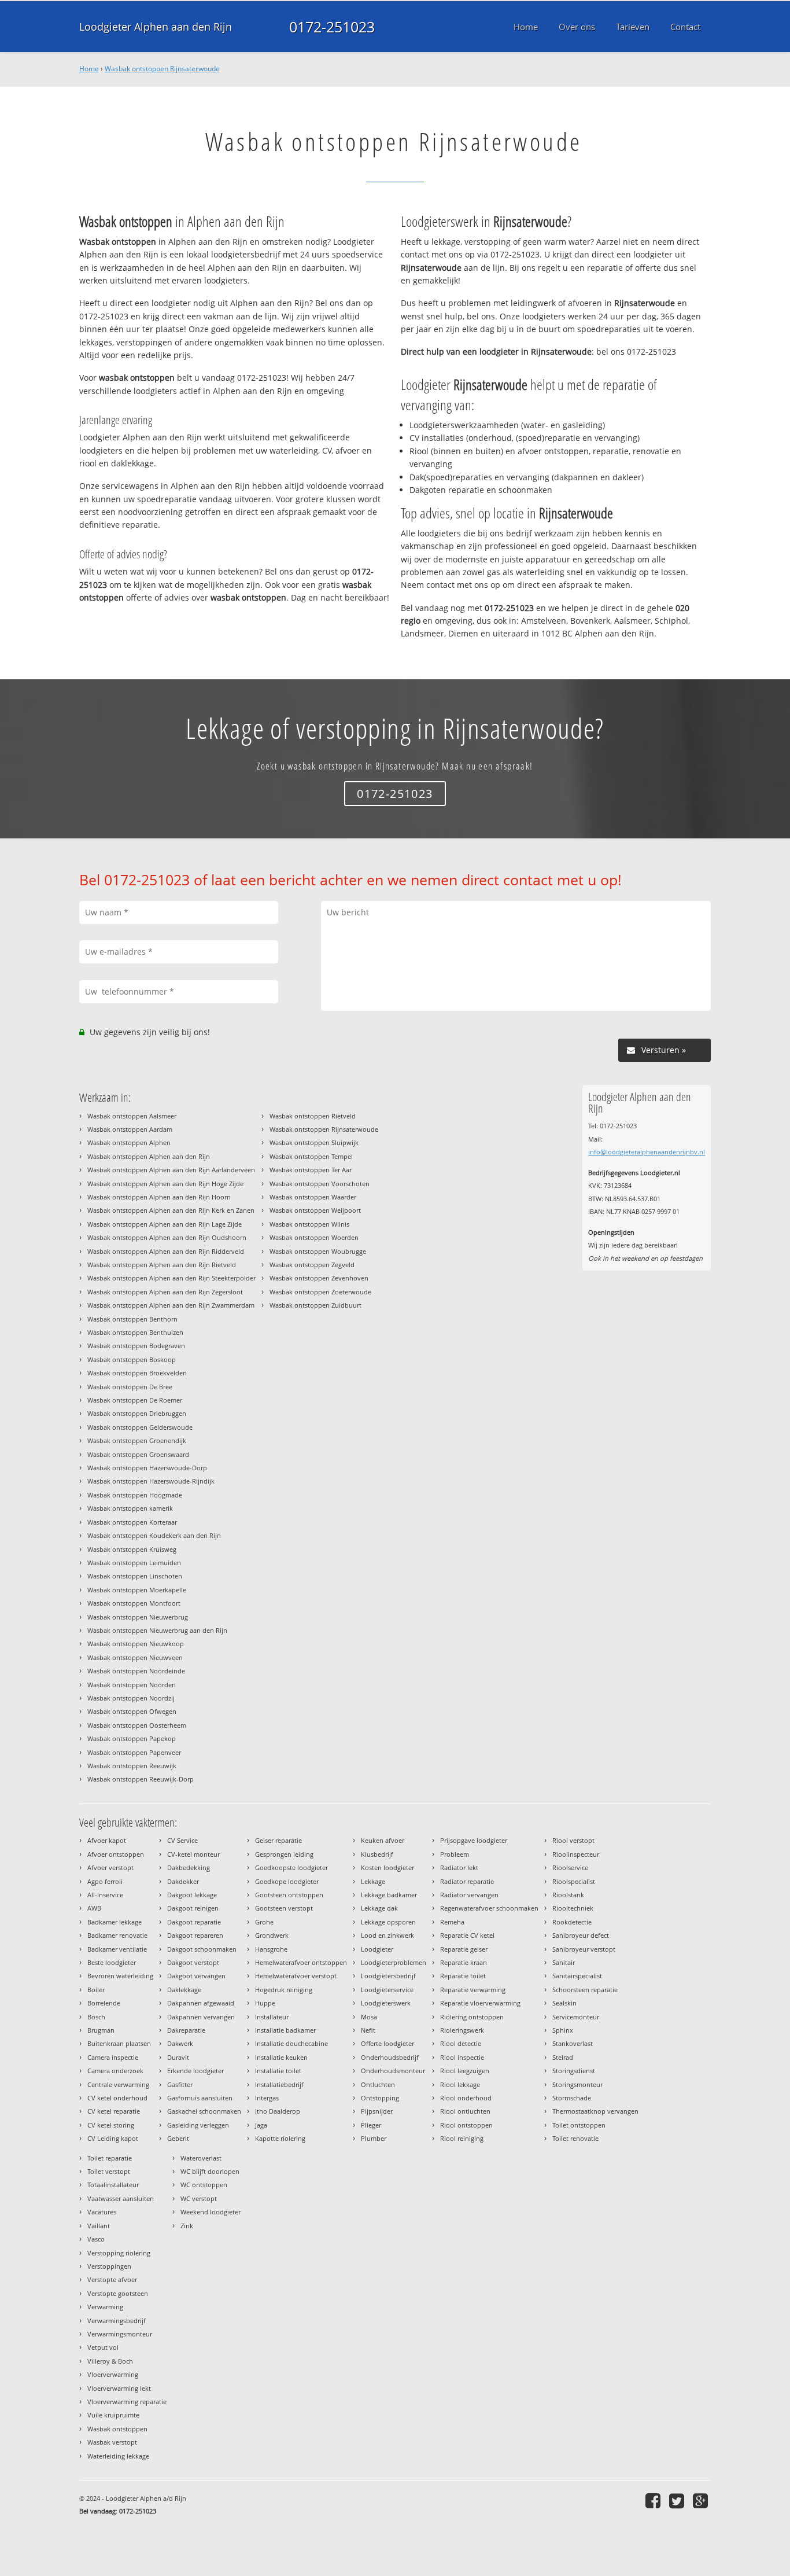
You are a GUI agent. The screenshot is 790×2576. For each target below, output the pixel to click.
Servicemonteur (576, 2017)
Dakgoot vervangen (196, 1976)
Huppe (265, 2003)
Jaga (261, 2125)
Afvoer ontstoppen (116, 1854)
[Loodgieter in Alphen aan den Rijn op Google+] (702, 2500)
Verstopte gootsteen (118, 2293)
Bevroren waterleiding (120, 1976)
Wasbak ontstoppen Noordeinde (136, 1671)
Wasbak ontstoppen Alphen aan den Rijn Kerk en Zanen (171, 1210)
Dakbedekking (189, 1867)
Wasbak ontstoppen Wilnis (309, 1224)
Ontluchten (378, 2084)
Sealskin (564, 2003)
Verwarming (105, 2307)
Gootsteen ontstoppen (289, 1895)
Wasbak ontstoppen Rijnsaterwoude (162, 69)
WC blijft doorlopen (210, 2171)
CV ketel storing (111, 2125)
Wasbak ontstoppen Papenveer (134, 1752)
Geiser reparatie (278, 1840)
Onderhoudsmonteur (393, 2071)
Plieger (371, 2125)
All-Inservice (105, 1895)
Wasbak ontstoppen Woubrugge (318, 1251)
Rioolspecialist (574, 1881)
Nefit (368, 2030)
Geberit (178, 2138)
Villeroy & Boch (110, 2361)
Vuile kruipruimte (113, 2415)
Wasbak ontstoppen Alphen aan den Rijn (149, 1156)
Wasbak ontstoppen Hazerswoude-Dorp (147, 1468)
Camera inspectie (113, 2057)
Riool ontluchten (465, 2111)
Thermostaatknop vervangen (595, 2111)
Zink (187, 2226)
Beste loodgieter (112, 1962)
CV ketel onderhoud (117, 2098)
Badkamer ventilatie (117, 1949)
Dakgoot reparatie (194, 1922)
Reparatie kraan (464, 1962)
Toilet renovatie (575, 2138)
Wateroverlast (201, 2158)
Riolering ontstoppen (472, 2017)
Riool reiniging (462, 2138)
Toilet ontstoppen (579, 2125)
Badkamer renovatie (117, 1935)
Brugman (101, 2030)
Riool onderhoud (466, 2098)
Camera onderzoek (115, 2071)
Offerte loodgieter (387, 2043)
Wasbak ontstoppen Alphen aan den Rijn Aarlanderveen (171, 1170)
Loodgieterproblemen (394, 1962)
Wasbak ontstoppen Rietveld (313, 1116)
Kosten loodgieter (387, 1867)
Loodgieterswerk (386, 2003)
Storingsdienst (574, 2071)
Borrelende (104, 2003)
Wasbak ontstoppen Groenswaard (138, 1454)
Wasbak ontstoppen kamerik (130, 1508)
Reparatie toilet (463, 1976)
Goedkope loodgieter (287, 1881)
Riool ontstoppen (466, 2125)
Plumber (374, 2138)
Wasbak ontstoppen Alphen (129, 1142)
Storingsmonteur (577, 2084)
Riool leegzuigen (465, 2071)
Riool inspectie (462, 2057)
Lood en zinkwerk (387, 1935)
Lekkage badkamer (389, 1895)
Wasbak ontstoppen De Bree (130, 1387)
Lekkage (373, 1881)
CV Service (182, 1840)
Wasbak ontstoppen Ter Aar (311, 1170)
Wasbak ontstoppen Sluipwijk (314, 1142)
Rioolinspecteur (576, 1854)
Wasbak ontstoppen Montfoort (134, 1603)
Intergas (267, 2098)
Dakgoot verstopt (193, 1962)
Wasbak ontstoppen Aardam (130, 1129)
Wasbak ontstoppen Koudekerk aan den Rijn (154, 1535)
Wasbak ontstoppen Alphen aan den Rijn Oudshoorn (167, 1237)
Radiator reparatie (467, 1881)
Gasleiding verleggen (198, 2125)
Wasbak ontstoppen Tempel (311, 1156)
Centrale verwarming (118, 2084)
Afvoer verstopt (110, 1867)
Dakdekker (183, 1881)
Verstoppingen (109, 2266)
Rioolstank (568, 1895)
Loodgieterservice (387, 1990)
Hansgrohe (271, 1949)
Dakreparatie (186, 2030)
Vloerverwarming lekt (119, 2388)
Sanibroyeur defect (581, 1935)
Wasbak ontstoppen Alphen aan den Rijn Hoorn (159, 1197)
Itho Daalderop (278, 2111)
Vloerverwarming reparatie (127, 2402)
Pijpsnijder (377, 2111)
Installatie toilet (278, 2071)
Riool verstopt (573, 1840)
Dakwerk (180, 2043)
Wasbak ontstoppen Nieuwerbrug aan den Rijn (157, 1630)
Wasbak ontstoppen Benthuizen (135, 1332)
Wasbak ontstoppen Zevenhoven (319, 1278)
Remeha (452, 1922)
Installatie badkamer (285, 2030)
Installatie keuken (281, 2057)
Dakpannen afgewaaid (201, 2003)
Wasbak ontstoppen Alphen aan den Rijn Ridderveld (166, 1251)
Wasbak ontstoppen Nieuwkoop (136, 1644)
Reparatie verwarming (473, 1990)
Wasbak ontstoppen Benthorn (132, 1319)
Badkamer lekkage (115, 1922)
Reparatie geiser (464, 1949)
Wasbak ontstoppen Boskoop (132, 1359)
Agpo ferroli (105, 1881)
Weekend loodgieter (211, 2212)
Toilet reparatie (110, 2158)
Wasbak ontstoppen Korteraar (132, 1522)
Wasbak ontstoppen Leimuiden (134, 1563)
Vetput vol (103, 2347)
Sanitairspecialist (577, 1976)
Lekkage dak (379, 1908)
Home (89, 69)
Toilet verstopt (109, 2171)
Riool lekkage (460, 2084)
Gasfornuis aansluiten (200, 2098)
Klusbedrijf (377, 1854)
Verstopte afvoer (112, 2279)
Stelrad (563, 2057)
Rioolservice (570, 1867)
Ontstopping (380, 2098)
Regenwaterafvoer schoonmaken (489, 1908)
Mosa (369, 2017)
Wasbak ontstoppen (117, 2429)
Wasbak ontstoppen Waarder (313, 1197)
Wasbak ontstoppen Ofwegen (132, 1711)
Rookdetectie (572, 1922)
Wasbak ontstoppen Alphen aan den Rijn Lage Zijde (165, 1224)
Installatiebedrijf (279, 2084)
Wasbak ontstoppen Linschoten (135, 1576)
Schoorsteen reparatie (585, 1990)
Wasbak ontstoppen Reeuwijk (132, 1766)
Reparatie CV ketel (467, 1935)
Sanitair (564, 1962)
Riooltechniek (573, 1908)
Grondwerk (272, 1935)
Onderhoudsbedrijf (390, 2057)
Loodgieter (377, 1949)
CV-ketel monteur (193, 1854)
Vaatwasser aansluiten (121, 2198)
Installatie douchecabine (291, 2043)
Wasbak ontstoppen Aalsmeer (132, 1116)
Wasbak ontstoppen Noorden (132, 1685)
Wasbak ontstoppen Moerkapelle (137, 1590)
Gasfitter (180, 2084)
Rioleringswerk (462, 2030)
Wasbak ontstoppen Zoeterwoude (320, 1292)
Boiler (96, 1990)
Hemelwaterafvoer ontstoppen (301, 1962)
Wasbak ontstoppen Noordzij (131, 1698)
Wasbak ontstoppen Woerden (314, 1237)
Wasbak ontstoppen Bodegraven (136, 1346)
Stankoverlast (573, 2043)
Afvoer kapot (107, 1840)
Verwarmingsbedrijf (117, 2321)
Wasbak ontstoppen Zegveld (312, 1265)
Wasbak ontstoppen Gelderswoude (140, 1427)
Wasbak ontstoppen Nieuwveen (135, 1657)
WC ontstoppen (204, 2185)
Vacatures (102, 2212)
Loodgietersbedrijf (388, 1976)
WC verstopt (199, 2198)
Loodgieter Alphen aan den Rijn (156, 27)
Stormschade (572, 2098)
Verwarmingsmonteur (120, 2334)
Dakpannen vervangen (201, 2017)
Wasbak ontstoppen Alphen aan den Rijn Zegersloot (165, 1292)
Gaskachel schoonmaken (204, 2111)
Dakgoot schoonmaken (202, 1949)
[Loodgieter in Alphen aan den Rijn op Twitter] (678, 2500)
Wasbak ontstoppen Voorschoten (320, 1184)
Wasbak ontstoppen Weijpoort (315, 1210)
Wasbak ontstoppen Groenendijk (137, 1440)
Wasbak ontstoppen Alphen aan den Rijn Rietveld (162, 1265)
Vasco (96, 2239)
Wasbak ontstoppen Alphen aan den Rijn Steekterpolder (171, 1278)
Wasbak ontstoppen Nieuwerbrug (138, 1617)
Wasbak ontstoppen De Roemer (135, 1400)
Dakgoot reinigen (193, 1908)
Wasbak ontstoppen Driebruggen (137, 1413)
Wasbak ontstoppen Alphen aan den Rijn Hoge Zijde (165, 1184)
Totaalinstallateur (113, 2185)
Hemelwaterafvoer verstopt (296, 1976)
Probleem (455, 1854)
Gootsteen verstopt (284, 1908)
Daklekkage (184, 1990)
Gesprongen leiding (284, 1854)
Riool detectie (461, 2043)
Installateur (272, 2017)
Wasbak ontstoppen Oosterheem (137, 1725)
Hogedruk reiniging (284, 1990)
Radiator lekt (459, 1867)
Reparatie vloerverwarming (480, 2003)
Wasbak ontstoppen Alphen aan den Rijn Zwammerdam (171, 1305)
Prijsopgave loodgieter (474, 1840)
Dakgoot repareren (195, 1935)
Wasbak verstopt (112, 2442)
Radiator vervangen (469, 1895)
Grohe (264, 1922)
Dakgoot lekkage (192, 1895)
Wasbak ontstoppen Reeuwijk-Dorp (141, 1779)
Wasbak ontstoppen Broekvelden (137, 1373)
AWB (94, 1908)
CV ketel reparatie (114, 2111)
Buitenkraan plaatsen (119, 2043)
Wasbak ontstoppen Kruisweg (132, 1549)
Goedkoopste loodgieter (291, 1867)
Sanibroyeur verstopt (584, 1949)
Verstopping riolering (119, 2253)
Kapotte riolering (280, 2138)
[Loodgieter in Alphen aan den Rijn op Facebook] (654, 2500)
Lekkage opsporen (388, 1922)
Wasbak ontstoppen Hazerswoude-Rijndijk (151, 1481)
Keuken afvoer (383, 1840)
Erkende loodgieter (195, 2071)
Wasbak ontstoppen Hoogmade (135, 1495)
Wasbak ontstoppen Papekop (132, 1738)
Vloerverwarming (113, 2374)
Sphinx (563, 2030)
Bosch (96, 2017)
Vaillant (99, 2226)
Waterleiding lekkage (118, 2456)
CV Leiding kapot (113, 2138)
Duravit (178, 2057)
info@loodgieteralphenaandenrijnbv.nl (647, 1152)
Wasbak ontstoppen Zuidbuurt (315, 1305)
